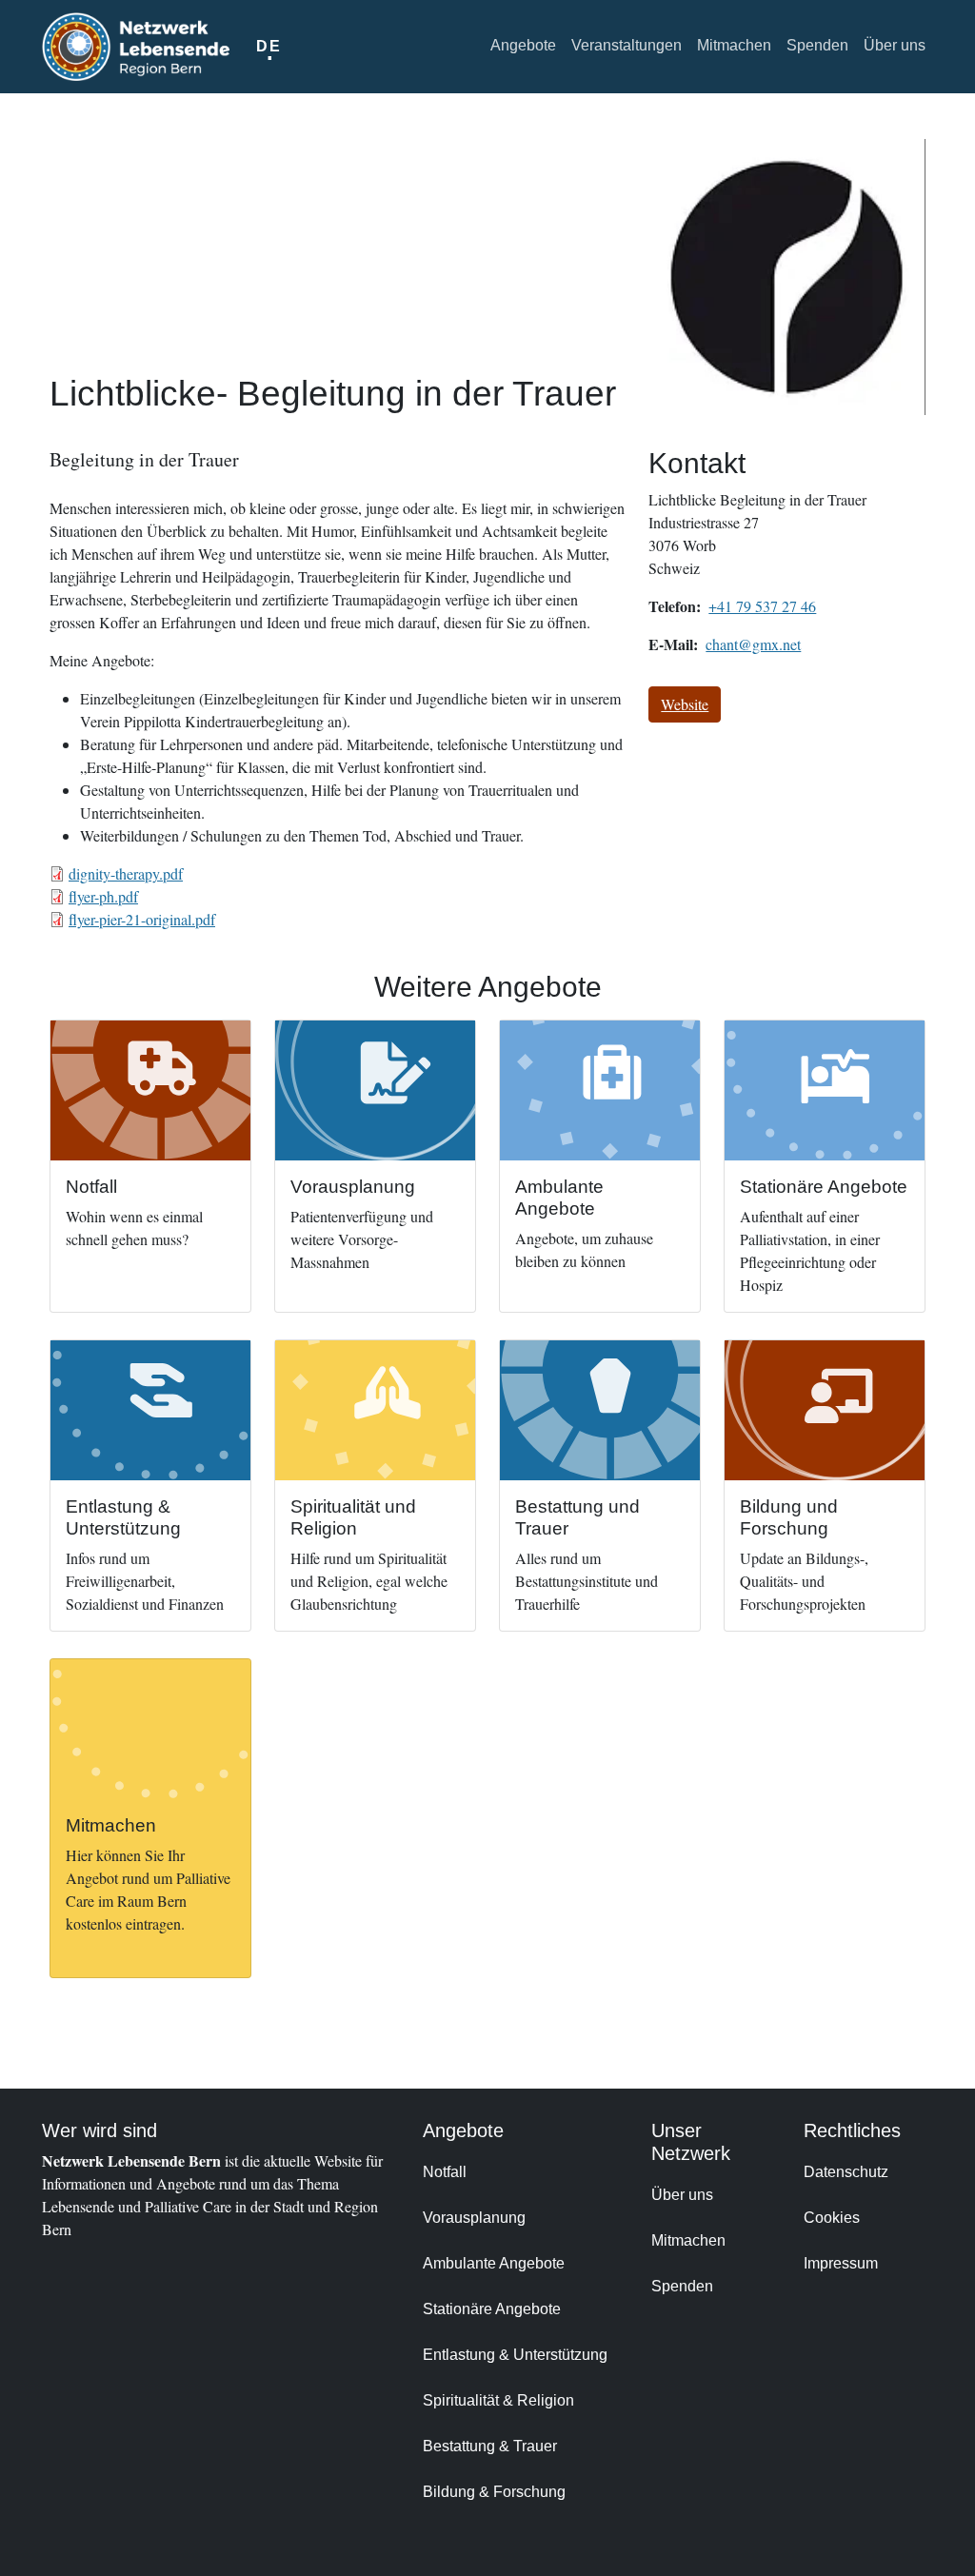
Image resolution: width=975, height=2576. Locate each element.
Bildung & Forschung (494, 2492)
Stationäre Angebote (492, 2309)
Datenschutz (846, 2172)
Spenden (817, 45)
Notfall (445, 2172)
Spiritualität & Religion (498, 2400)
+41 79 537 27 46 (762, 606)
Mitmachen (734, 45)
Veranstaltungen (627, 45)
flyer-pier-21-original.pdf (142, 919)
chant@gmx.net (753, 644)
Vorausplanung (474, 2218)
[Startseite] (136, 47)
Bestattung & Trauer (490, 2446)
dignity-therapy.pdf (126, 873)
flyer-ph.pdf (103, 896)
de (269, 46)
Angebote (523, 45)
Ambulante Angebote (494, 2263)
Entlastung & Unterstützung (515, 2355)
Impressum (841, 2263)
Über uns (895, 45)
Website (685, 704)
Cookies (832, 2218)
